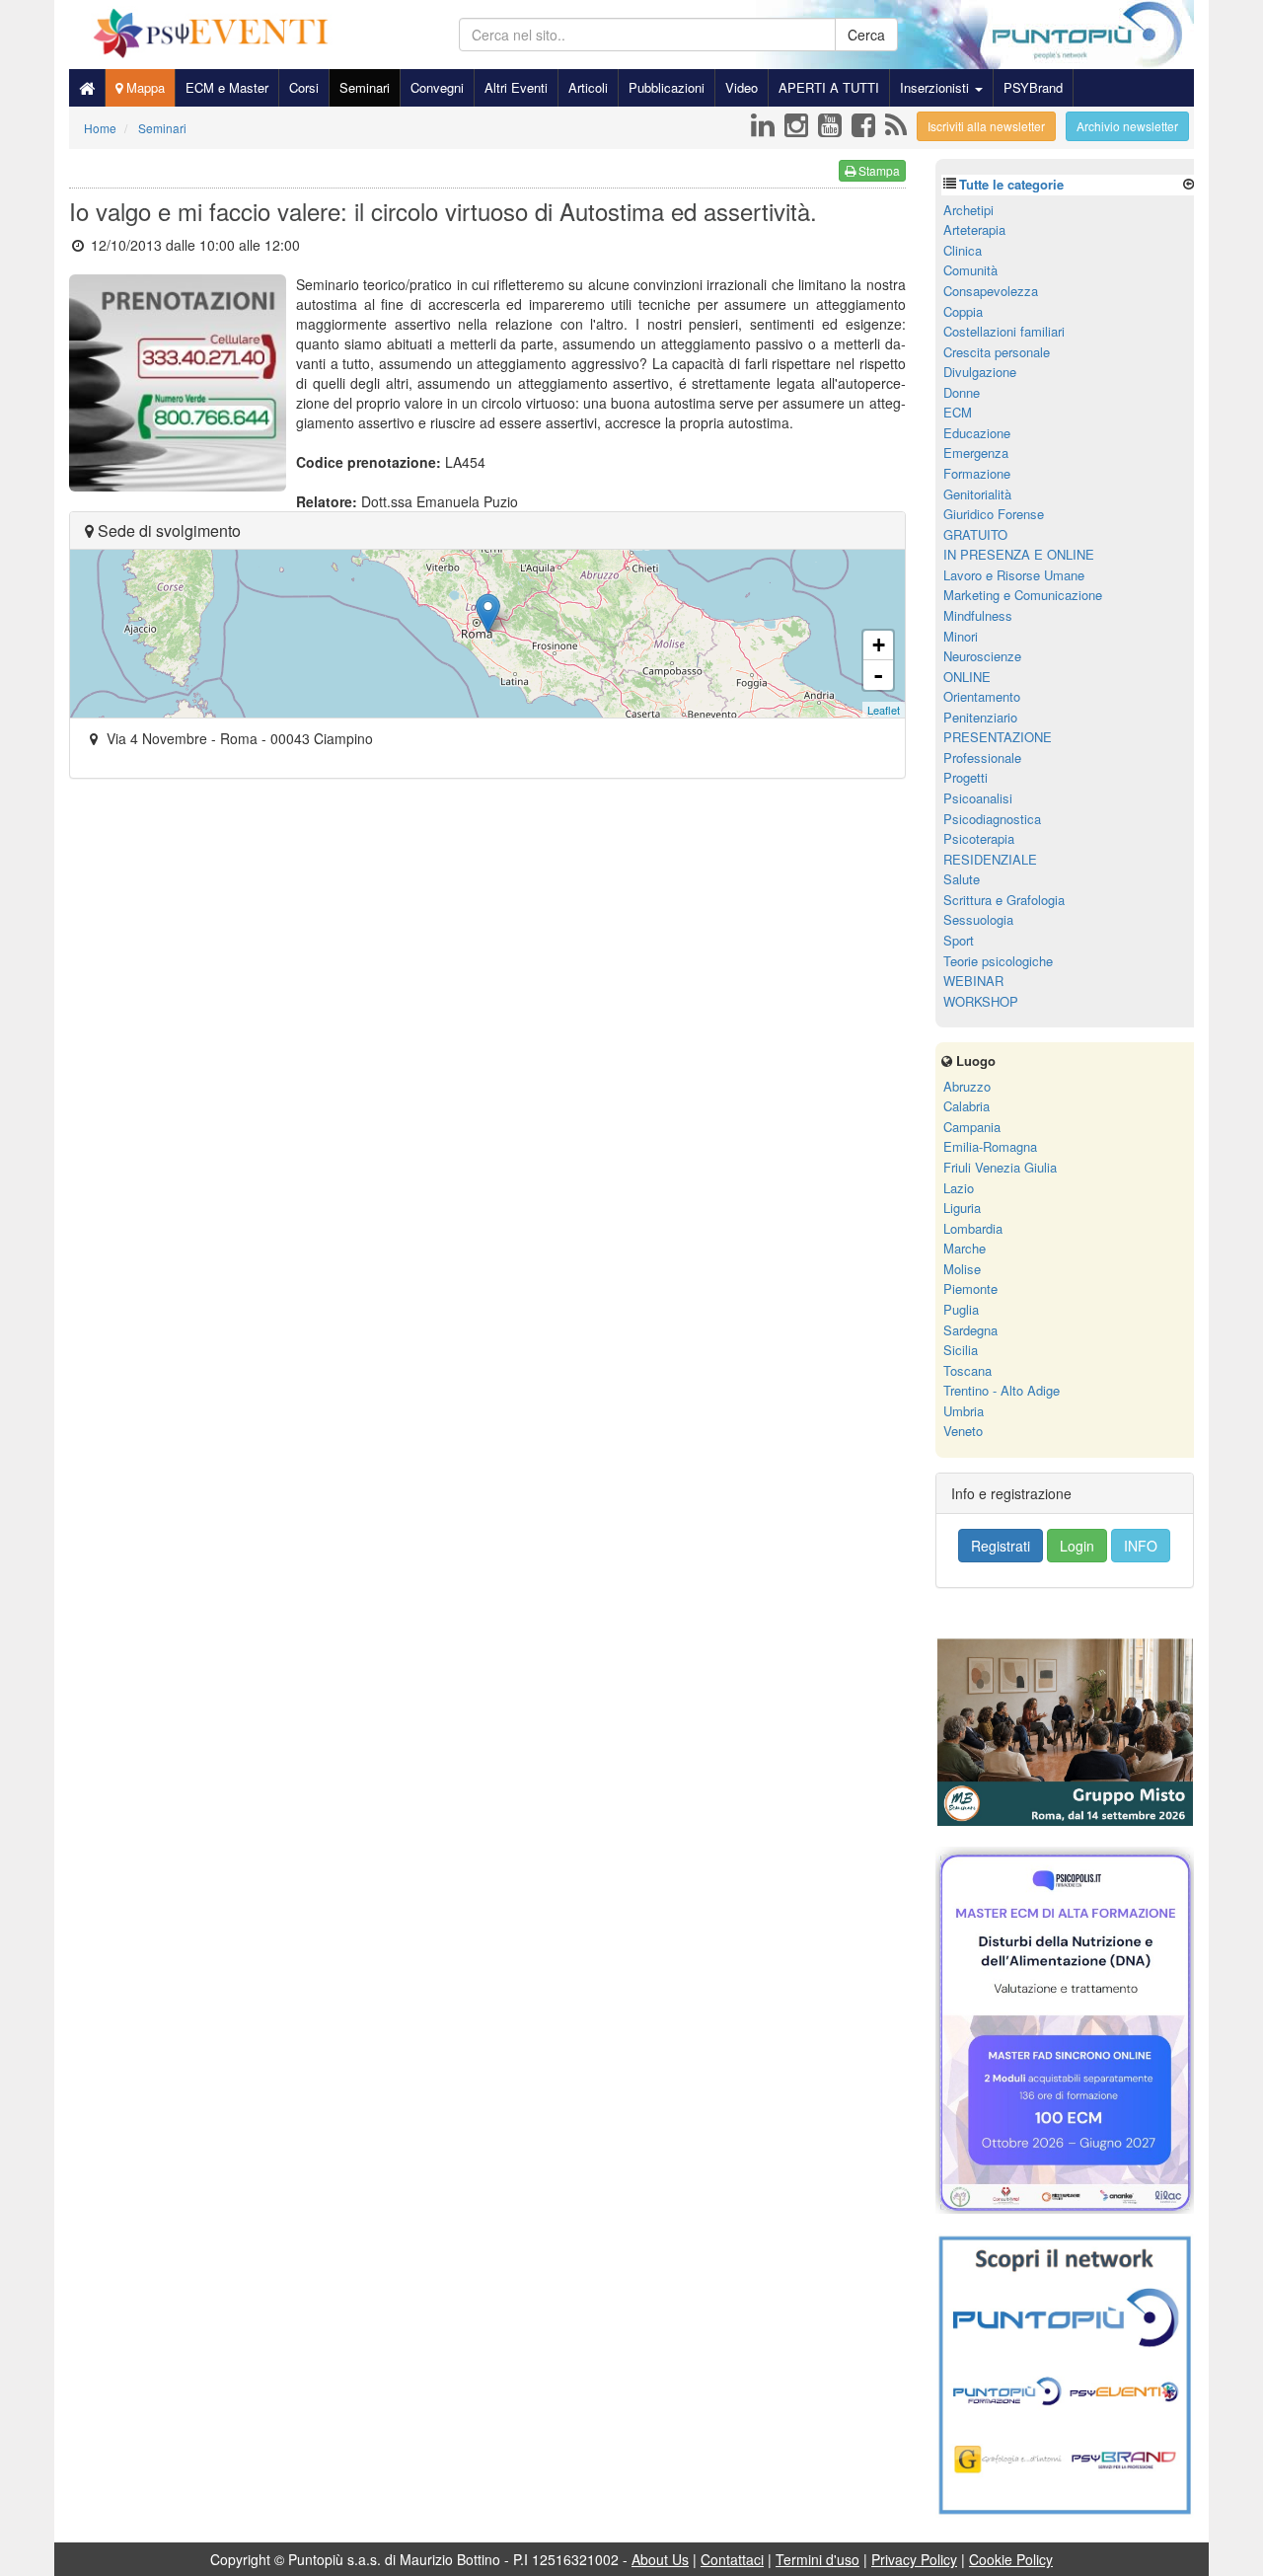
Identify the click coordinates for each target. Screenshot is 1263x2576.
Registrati (1001, 1546)
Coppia (963, 311)
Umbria (964, 1411)
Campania (972, 1127)
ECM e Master (227, 87)
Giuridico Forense (994, 514)
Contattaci (732, 2559)
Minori (961, 636)
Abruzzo (967, 1086)
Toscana (967, 1370)
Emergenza (976, 453)
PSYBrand (1033, 87)
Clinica (963, 250)
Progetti (966, 777)
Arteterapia (974, 229)
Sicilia (961, 1350)
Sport (959, 940)
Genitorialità (977, 494)
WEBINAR (973, 981)
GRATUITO (975, 534)
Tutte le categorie (1011, 184)
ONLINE (967, 677)
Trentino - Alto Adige (1002, 1390)
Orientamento (982, 696)
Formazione (977, 473)
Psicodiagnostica (992, 819)
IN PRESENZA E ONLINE (1019, 554)
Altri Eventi (516, 87)
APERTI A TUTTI (829, 87)
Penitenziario (980, 717)
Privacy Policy (914, 2559)
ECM (958, 412)
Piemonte (970, 1288)
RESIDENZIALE (990, 859)
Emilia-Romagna (990, 1146)
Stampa (878, 170)
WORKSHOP (981, 1001)
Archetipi (968, 210)
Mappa (144, 87)
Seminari (365, 87)
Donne (962, 392)
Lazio (959, 1188)
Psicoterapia (979, 838)
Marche (965, 1248)
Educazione (977, 433)
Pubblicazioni (667, 87)
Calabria (966, 1106)
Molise (962, 1269)
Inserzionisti (936, 87)
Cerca (866, 35)
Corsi (304, 87)
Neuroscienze (982, 656)
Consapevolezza (991, 291)
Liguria (962, 1208)
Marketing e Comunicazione (1023, 595)
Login (1077, 1546)
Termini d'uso (817, 2559)
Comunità (970, 270)
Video (742, 87)
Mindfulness (978, 615)
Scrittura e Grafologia (1004, 900)
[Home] (87, 88)
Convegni (437, 87)
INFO (1141, 1546)
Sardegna (970, 1330)
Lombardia (973, 1228)
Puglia (961, 1309)
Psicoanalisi (978, 798)
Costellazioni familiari (1004, 331)
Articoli (588, 87)
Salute (962, 879)
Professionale (982, 758)
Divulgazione (980, 372)
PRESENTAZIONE (998, 737)
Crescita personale (997, 352)
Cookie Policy (1011, 2559)
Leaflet (884, 710)
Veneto (963, 1431)
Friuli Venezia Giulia (1000, 1167)
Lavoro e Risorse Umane (1014, 575)
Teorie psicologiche (998, 961)
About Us (660, 2559)
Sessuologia (978, 919)
